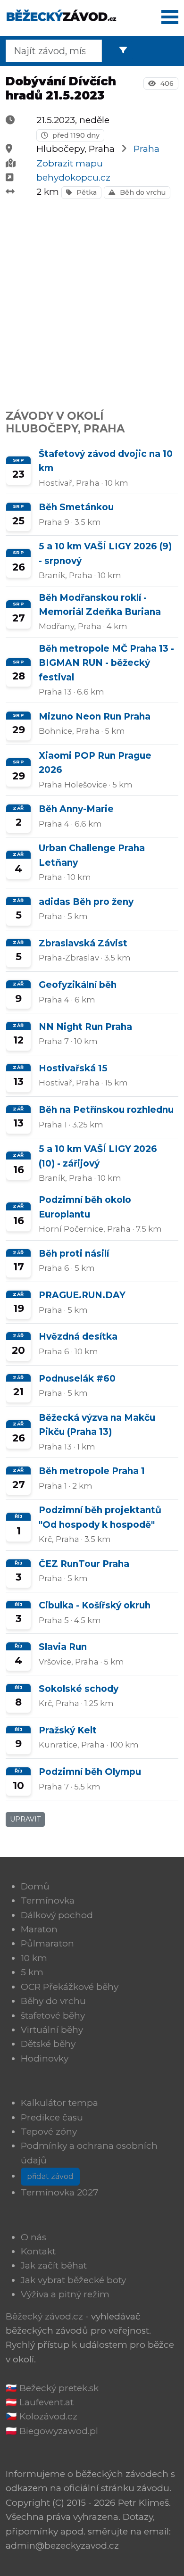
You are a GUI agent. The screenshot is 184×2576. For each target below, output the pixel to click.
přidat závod (50, 2176)
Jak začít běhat (54, 2265)
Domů (35, 1886)
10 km (34, 1958)
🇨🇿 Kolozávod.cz (42, 2416)
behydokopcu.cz (73, 178)
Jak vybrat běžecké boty (73, 2280)
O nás (33, 2237)
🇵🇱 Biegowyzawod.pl (52, 2431)
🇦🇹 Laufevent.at (40, 2402)
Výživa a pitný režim (65, 2294)
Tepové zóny (49, 2132)
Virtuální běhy (52, 2030)
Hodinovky (45, 2058)
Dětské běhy (48, 2044)
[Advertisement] (92, 299)
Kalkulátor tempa (59, 2103)
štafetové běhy (53, 2016)
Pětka (86, 192)
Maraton (39, 1929)
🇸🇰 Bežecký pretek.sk (52, 2388)
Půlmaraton (47, 1943)
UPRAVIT (25, 1819)
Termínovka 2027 (60, 2192)
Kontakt (38, 2251)
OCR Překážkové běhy (70, 1987)
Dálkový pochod (57, 1915)
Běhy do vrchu (53, 2001)
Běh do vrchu (142, 192)
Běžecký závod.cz (44, 2316)
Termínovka (48, 1901)
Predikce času (52, 2117)
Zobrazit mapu (70, 163)
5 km (32, 1972)
